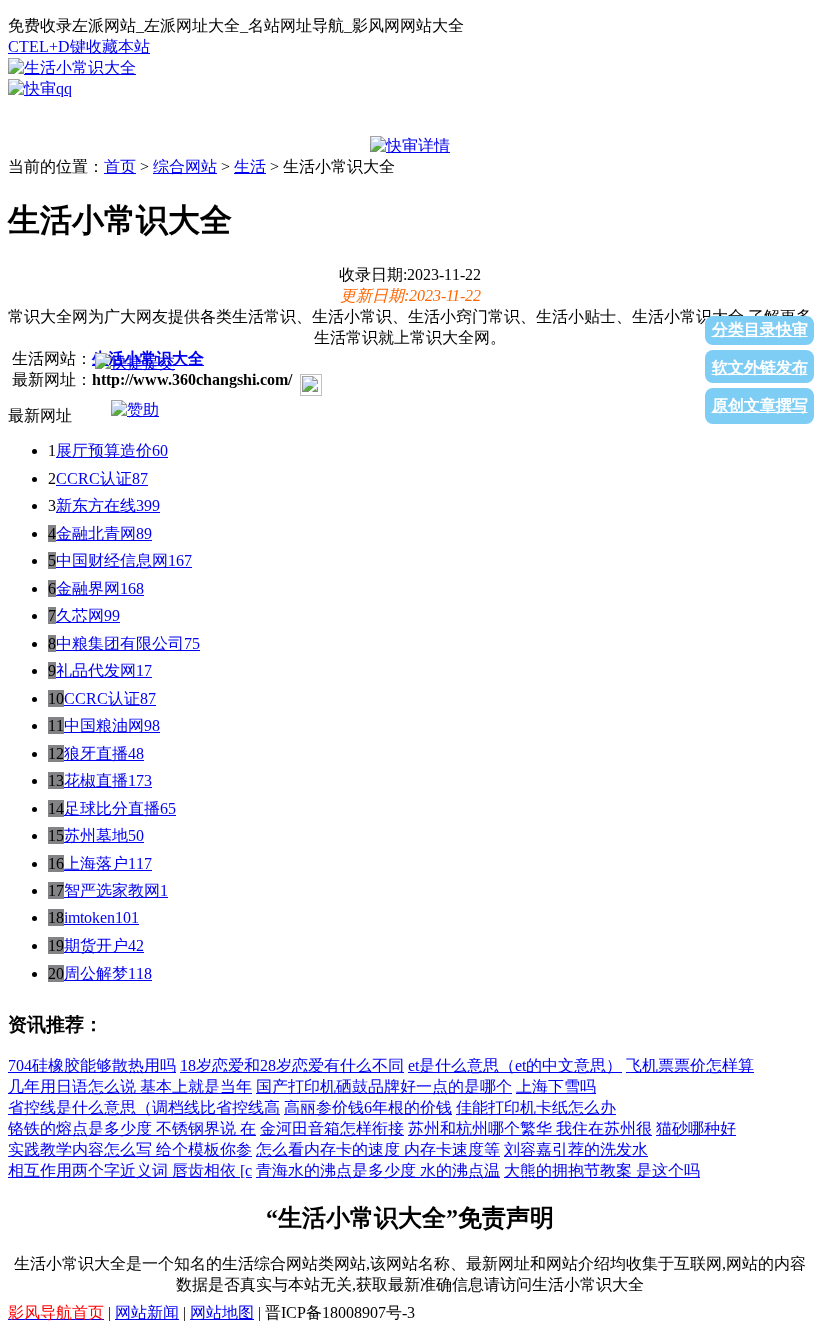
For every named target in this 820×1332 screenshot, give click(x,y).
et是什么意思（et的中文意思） (515, 1065)
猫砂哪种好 (696, 1128)
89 (144, 533)
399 (148, 505)
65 (168, 808)
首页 (120, 166)
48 (136, 753)
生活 (250, 166)
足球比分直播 (112, 808)
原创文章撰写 (760, 405)
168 (132, 588)
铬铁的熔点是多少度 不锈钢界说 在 (132, 1128)
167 (180, 560)
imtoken (89, 917)
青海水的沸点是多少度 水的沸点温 (378, 1170)
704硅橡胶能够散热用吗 (92, 1065)
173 (140, 780)
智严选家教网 (112, 890)
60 (160, 450)
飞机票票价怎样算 (690, 1065)
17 (144, 670)
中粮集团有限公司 (120, 643)
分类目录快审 (760, 329)
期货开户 (96, 945)
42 (136, 945)
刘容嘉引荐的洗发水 (576, 1149)
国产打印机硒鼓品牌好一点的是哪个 (384, 1086)
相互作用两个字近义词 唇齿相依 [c (130, 1170)
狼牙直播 (96, 753)
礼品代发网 (96, 670)
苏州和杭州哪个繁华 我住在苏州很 (530, 1128)
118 (140, 973)
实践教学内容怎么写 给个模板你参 (130, 1149)
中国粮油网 (104, 725)
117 (140, 863)
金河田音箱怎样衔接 (332, 1128)
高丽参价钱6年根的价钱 (368, 1107)
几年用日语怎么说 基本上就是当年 (130, 1086)
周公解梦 (96, 973)
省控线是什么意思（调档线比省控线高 (144, 1107)
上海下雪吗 (556, 1086)
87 (140, 478)
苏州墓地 (96, 835)
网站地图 (222, 1312)
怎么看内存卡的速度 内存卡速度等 (378, 1149)
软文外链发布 (760, 367)
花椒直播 (96, 780)
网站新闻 (147, 1312)
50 (136, 835)
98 (152, 725)
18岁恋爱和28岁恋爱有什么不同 (292, 1065)
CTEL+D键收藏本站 (79, 46)
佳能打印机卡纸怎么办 (536, 1107)
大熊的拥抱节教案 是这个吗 (602, 1170)
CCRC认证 (102, 698)
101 (127, 917)
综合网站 (185, 166)
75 (192, 643)
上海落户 (96, 863)
